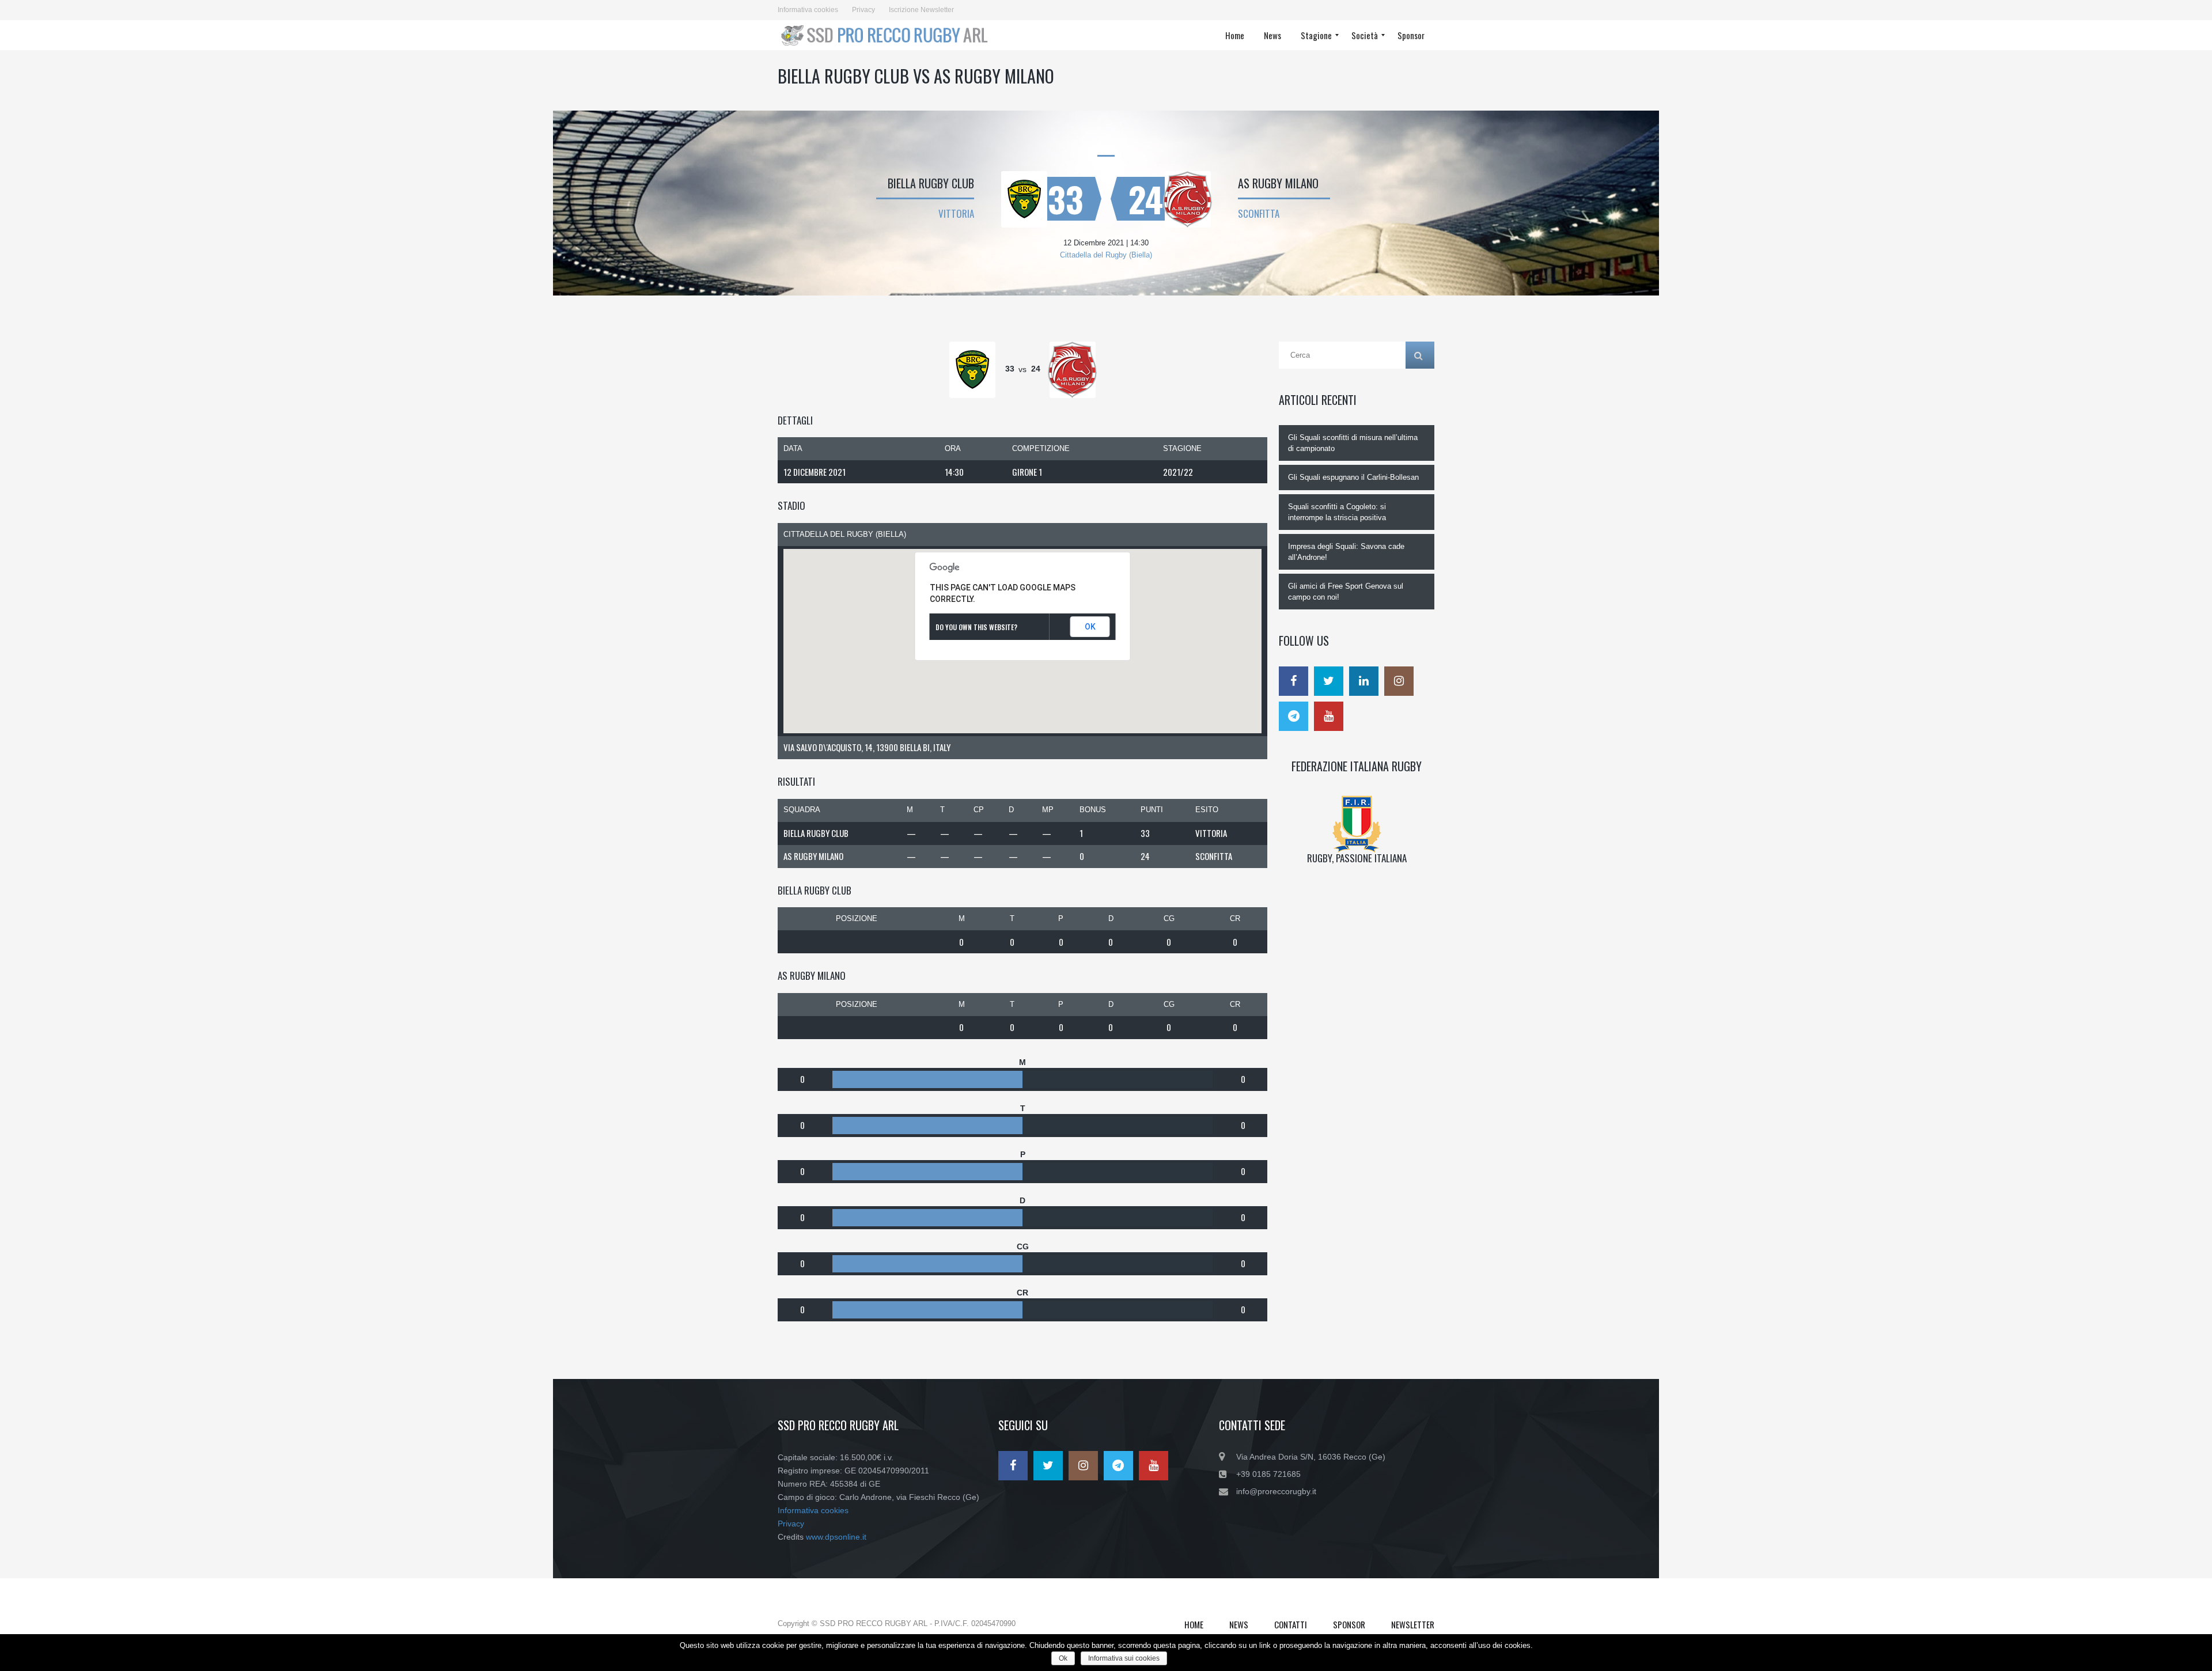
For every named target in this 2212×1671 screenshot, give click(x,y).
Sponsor (1349, 1624)
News (1239, 1624)
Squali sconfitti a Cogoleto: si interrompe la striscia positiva (1337, 512)
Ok (1063, 1658)
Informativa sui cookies (1124, 1658)
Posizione (857, 918)
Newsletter (1413, 1624)
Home (1194, 1624)
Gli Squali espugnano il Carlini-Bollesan (1353, 477)
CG (1169, 918)
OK (1090, 627)
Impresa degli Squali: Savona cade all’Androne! (1346, 552)
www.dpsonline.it (836, 1537)
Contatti (1291, 1624)
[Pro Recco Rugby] (888, 35)
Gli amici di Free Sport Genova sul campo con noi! (1346, 592)
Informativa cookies (808, 10)
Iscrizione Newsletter (921, 10)
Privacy (863, 10)
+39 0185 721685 (1268, 1474)
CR (1235, 918)
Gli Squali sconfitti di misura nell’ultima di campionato (1353, 443)
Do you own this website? (976, 627)
